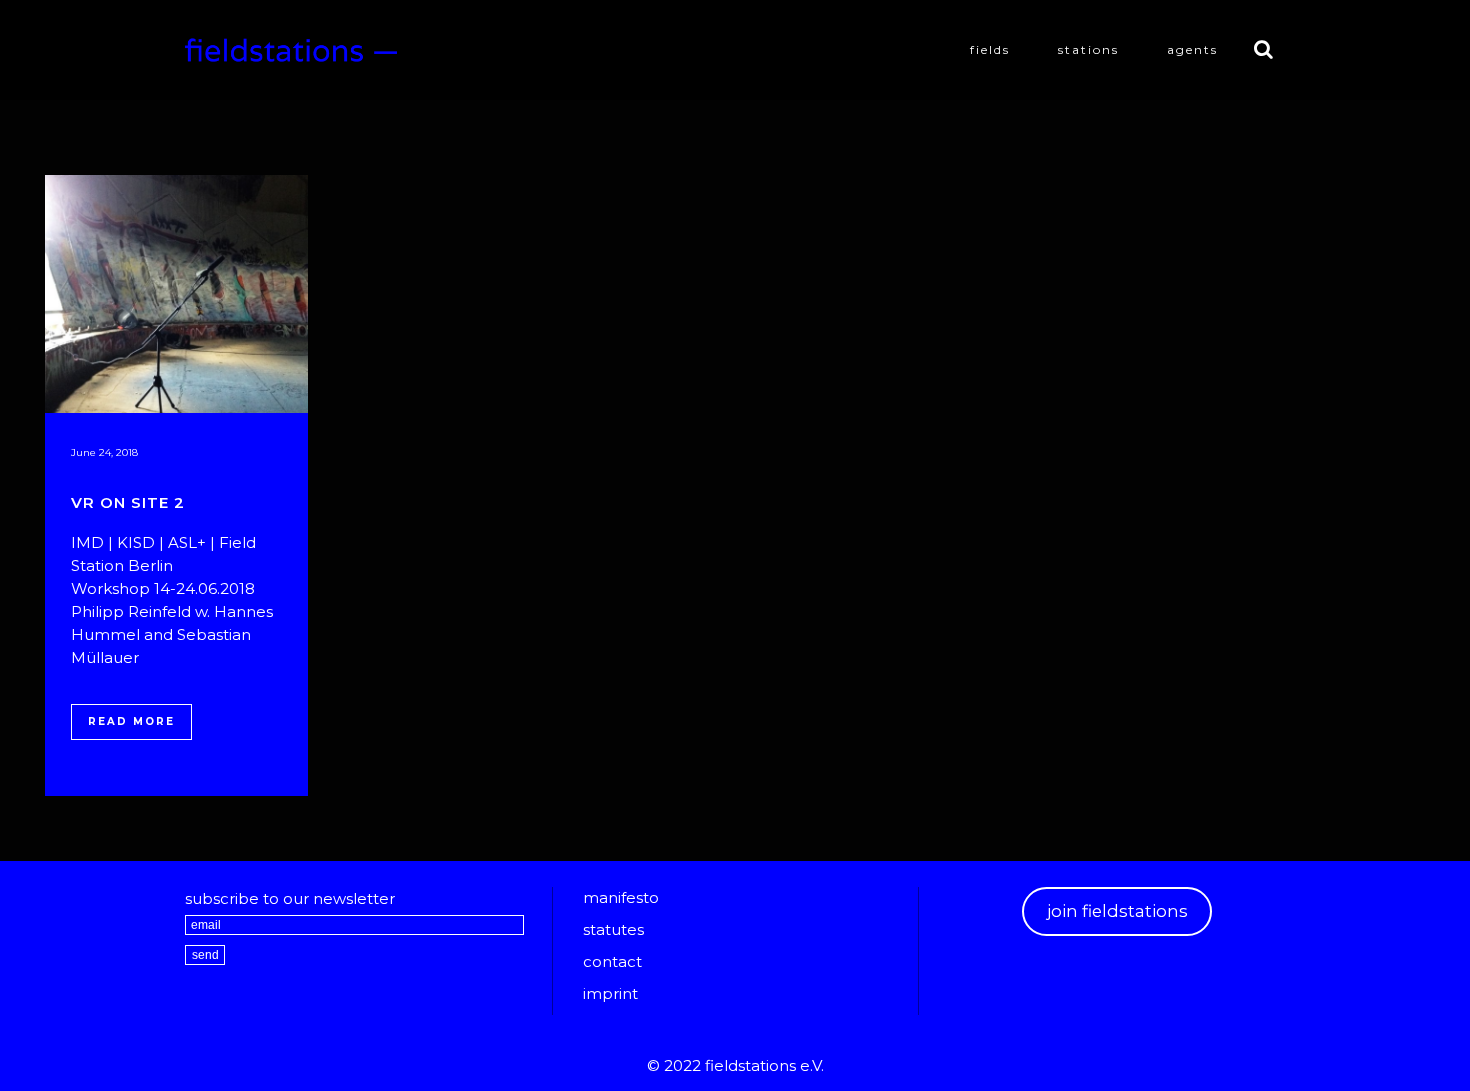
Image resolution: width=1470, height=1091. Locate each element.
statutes (613, 929)
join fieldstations (1117, 911)
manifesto (621, 897)
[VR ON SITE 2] (176, 294)
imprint (610, 993)
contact (612, 961)
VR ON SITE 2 (128, 502)
